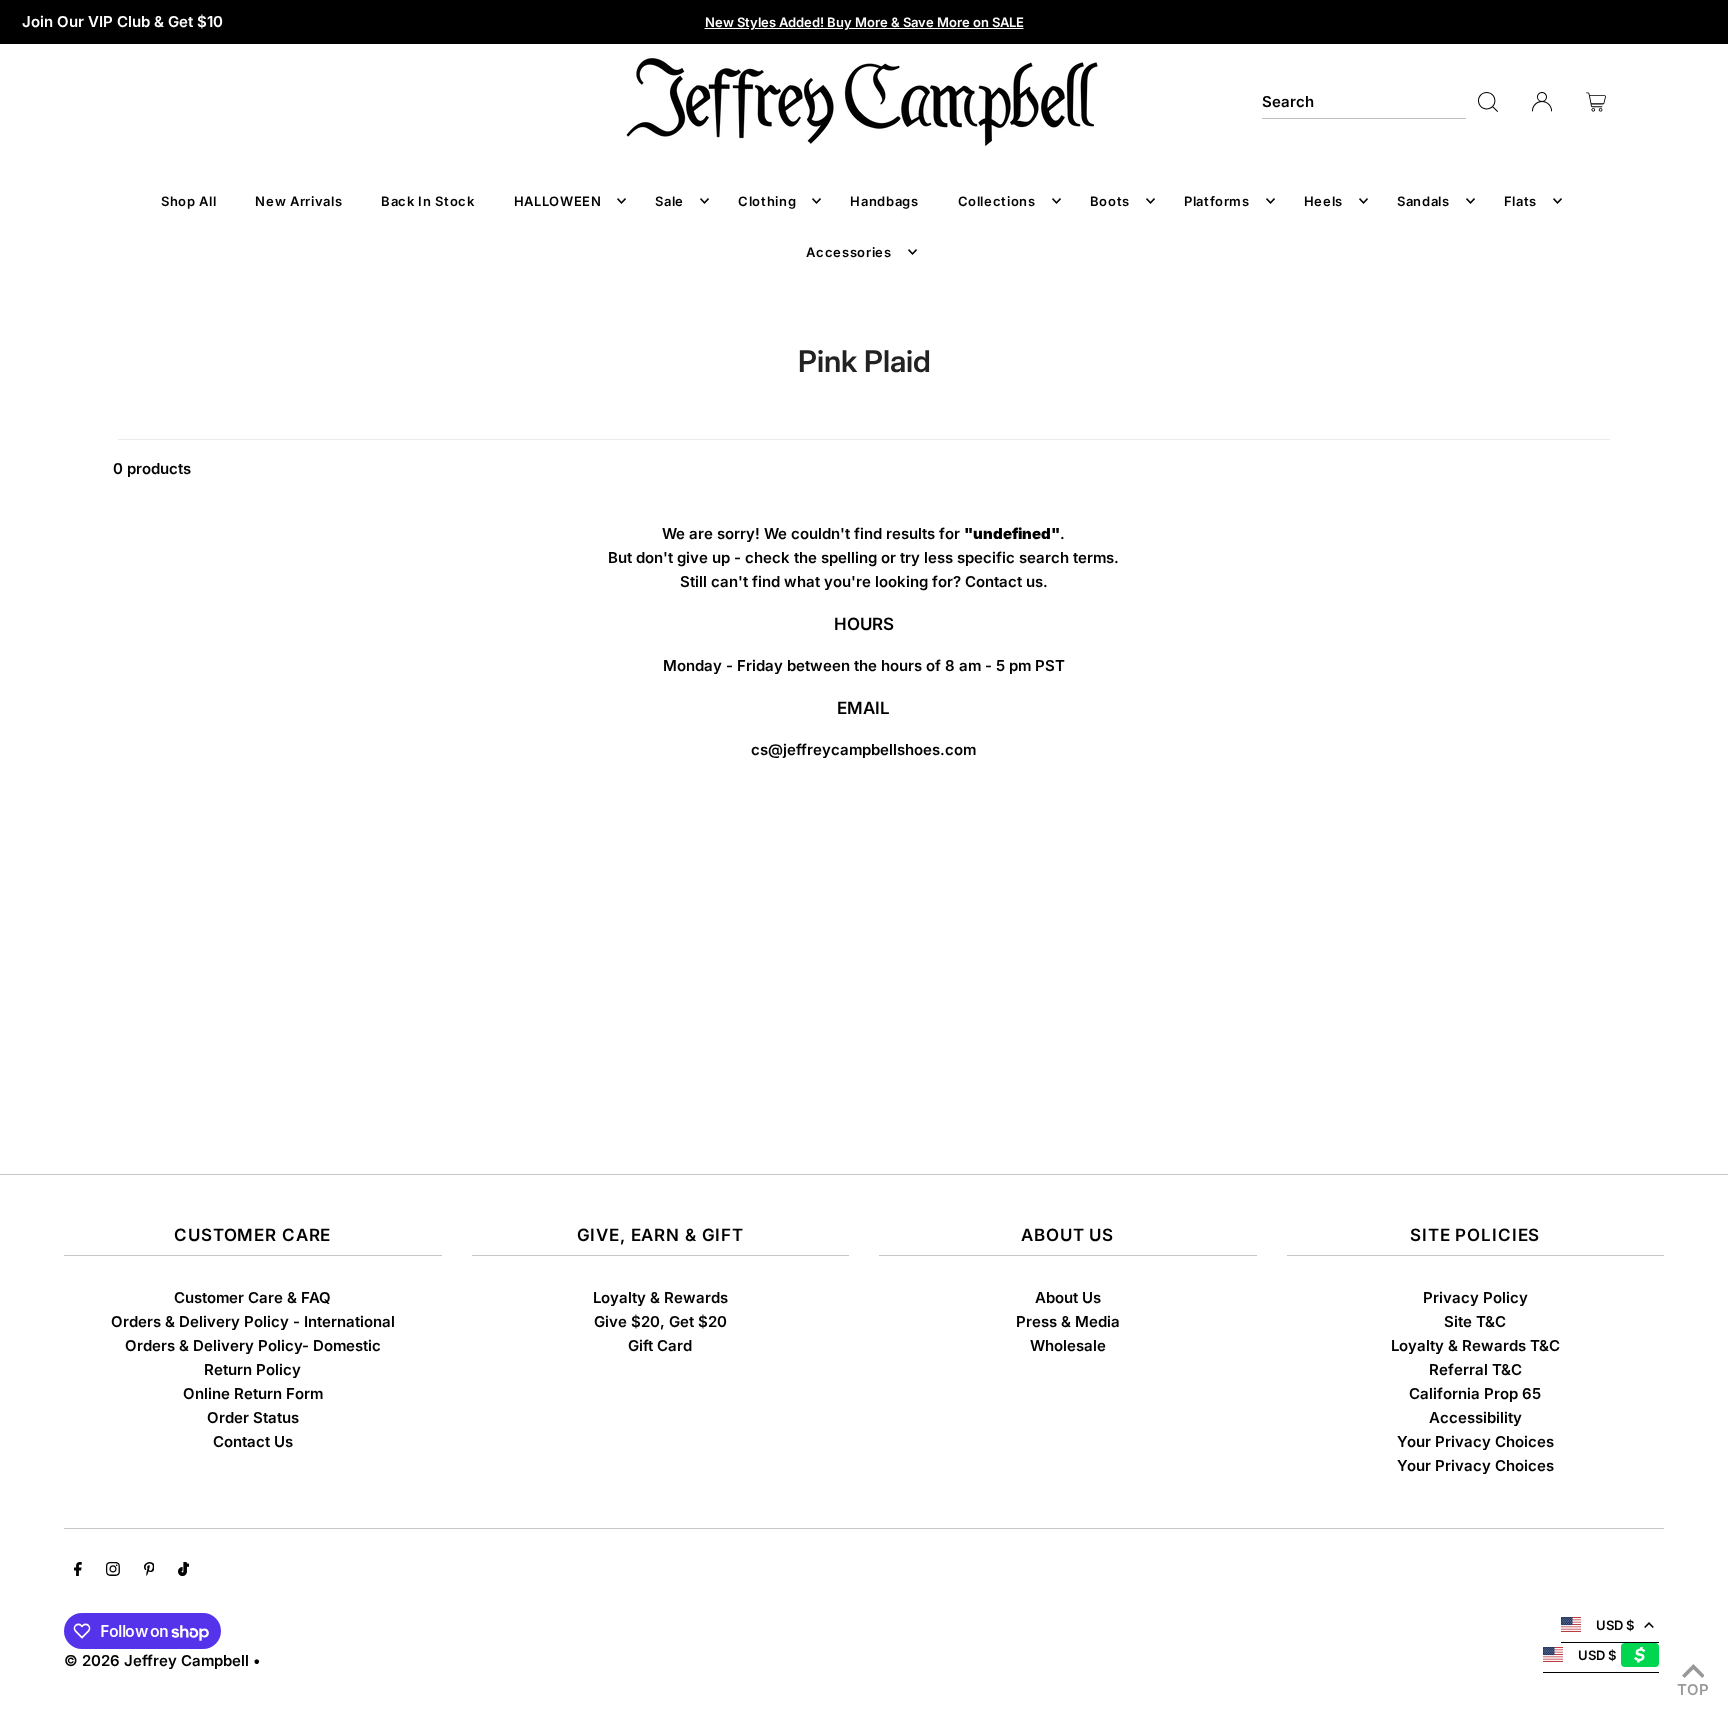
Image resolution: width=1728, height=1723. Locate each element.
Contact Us (253, 1441)
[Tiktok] (183, 1571)
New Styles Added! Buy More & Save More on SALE (864, 22)
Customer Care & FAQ (252, 1297)
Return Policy (252, 1369)
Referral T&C (1475, 1369)
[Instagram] (113, 1571)
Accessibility (1475, 1417)
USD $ (1615, 1625)
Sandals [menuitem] (1423, 201)
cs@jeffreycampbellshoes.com (863, 749)
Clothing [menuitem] (767, 201)
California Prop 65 (1475, 1393)
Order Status (253, 1417)
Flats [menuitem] (1520, 201)
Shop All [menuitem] (188, 201)
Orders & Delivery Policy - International (253, 1321)
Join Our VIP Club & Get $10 (122, 21)
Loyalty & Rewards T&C (1475, 1345)
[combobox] (1364, 102)
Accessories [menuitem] (848, 252)
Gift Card (660, 1345)
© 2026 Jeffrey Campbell (156, 1660)
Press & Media (1068, 1321)
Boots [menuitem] (1110, 201)
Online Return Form (253, 1393)
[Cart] (1596, 102)
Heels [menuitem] (1323, 201)
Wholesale (1068, 1345)
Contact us (1004, 581)
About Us (1068, 1297)
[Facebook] (78, 1571)
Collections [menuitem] (997, 201)
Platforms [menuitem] (1217, 201)
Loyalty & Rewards (660, 1297)
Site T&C (1475, 1321)
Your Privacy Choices (1475, 1441)
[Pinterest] (149, 1571)
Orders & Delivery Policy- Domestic (253, 1345)
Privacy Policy (1475, 1297)
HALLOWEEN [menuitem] (558, 201)
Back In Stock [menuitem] (427, 201)
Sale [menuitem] (669, 201)
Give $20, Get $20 (660, 1321)
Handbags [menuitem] (884, 201)
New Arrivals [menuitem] (298, 201)
